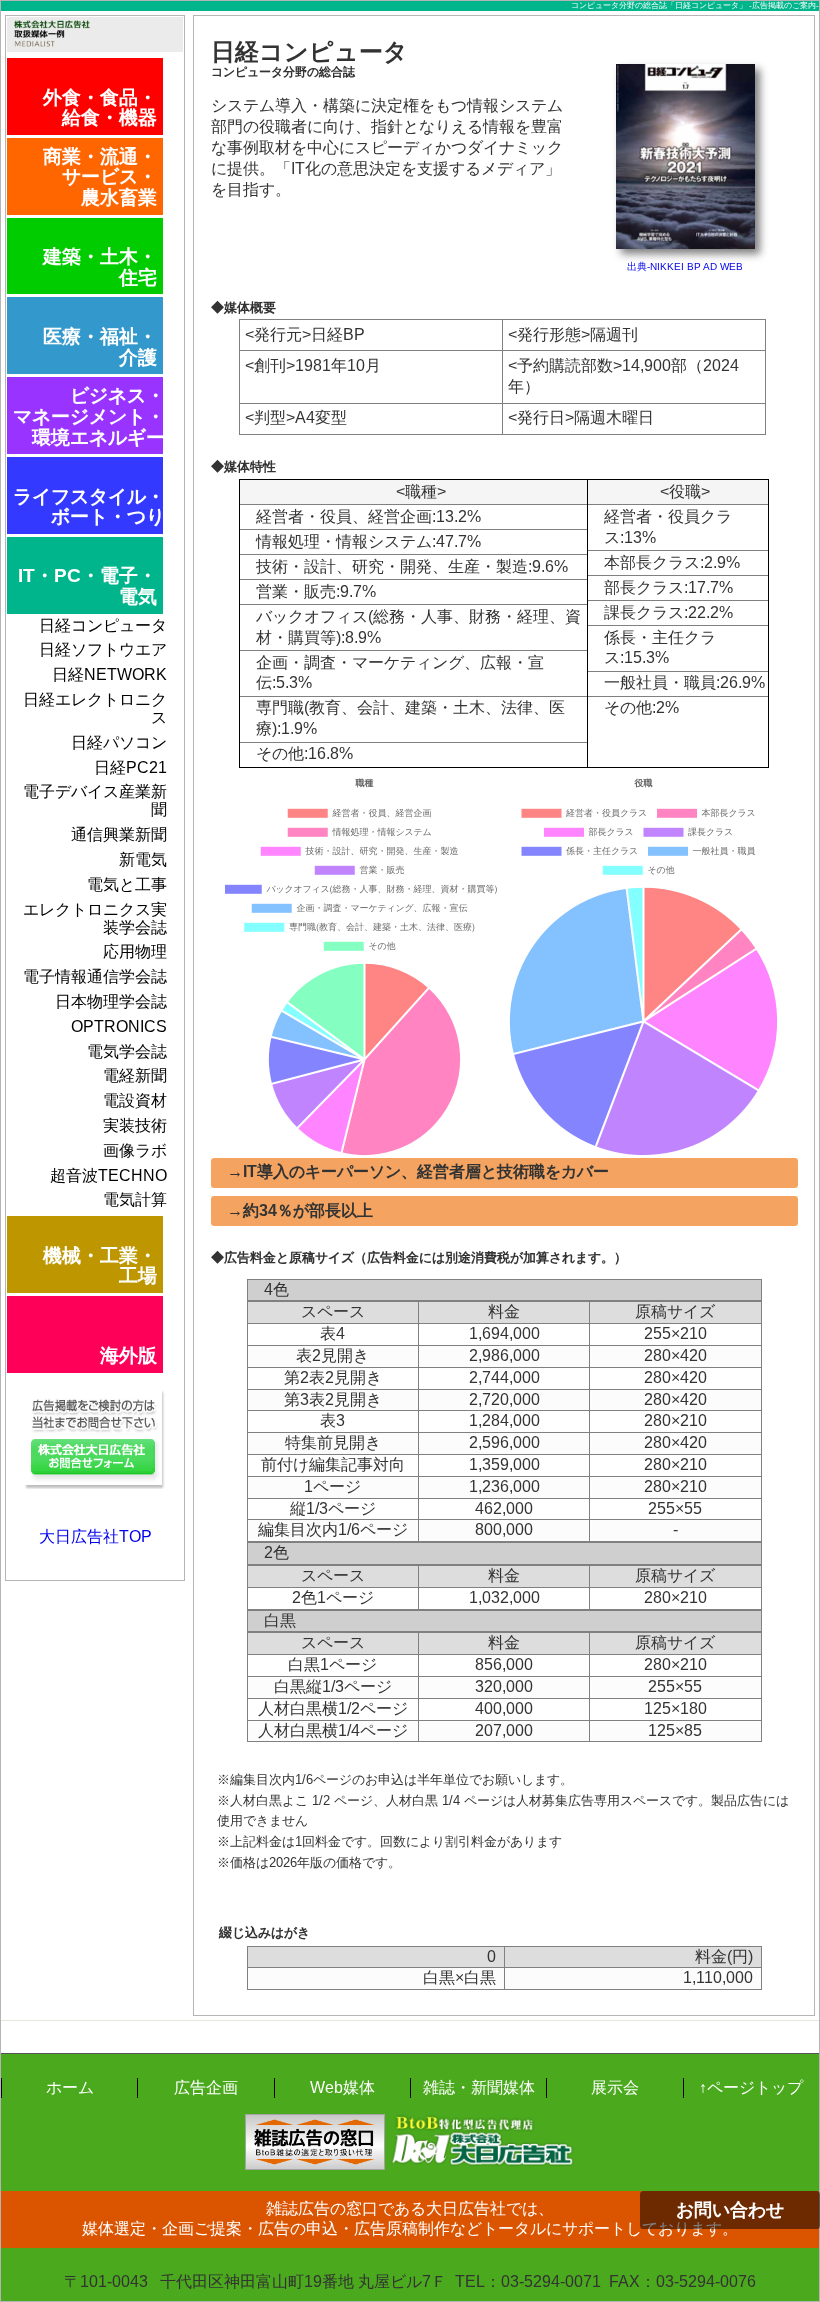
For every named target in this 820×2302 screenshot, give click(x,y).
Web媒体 (342, 2087)
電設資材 (135, 1100)
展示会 (615, 2087)
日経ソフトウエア (103, 649)
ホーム (70, 2087)
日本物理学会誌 (111, 1001)
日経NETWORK (109, 674)
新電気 (143, 859)
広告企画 (206, 2087)
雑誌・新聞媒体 (479, 2087)
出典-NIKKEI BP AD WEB (685, 266)
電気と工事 (127, 884)
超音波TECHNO (108, 1175)
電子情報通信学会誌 (95, 976)
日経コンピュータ (103, 625)
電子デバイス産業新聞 (95, 800)
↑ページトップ (751, 2087)
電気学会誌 (127, 1051)
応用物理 (135, 951)
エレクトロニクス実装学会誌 (95, 918)
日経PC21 (130, 767)
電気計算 (135, 1199)
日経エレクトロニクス (95, 708)
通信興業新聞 (119, 834)
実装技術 (135, 1125)
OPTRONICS (119, 1026)
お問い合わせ (730, 2210)
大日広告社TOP (95, 1536)
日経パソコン (119, 742)
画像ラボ (135, 1150)
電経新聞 (135, 1075)
